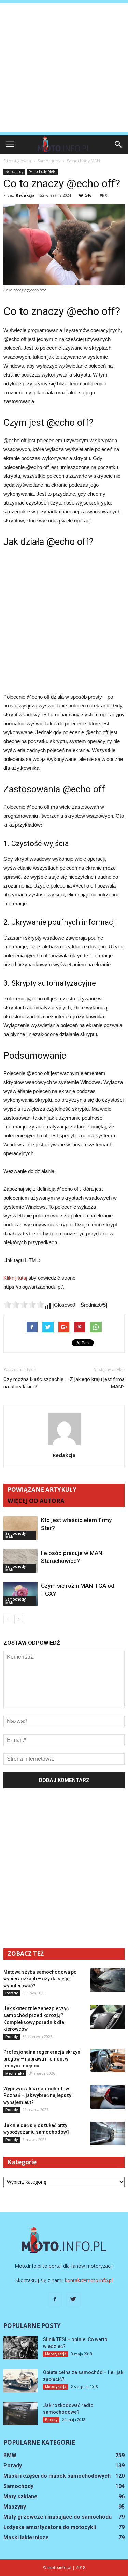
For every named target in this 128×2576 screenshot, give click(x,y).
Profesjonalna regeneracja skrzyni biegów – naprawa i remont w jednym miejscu (42, 2059)
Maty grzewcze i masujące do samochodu (58, 2517)
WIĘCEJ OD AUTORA (36, 1501)
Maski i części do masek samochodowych (57, 2476)
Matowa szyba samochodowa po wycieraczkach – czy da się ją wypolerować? (40, 1979)
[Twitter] (73, 2299)
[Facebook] (55, 2299)
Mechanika (15, 2073)
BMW (10, 2455)
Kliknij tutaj (15, 1278)
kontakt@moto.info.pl (89, 2280)
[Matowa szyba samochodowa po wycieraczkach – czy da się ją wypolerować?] (108, 1980)
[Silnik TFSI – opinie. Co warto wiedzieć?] (20, 2348)
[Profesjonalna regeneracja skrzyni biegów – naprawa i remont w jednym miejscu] (108, 2060)
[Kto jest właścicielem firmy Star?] (20, 1528)
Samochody (14, 171)
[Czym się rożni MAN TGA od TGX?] (20, 1594)
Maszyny (15, 2507)
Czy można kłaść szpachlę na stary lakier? (33, 1383)
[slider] (24, 1304)
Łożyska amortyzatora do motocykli (50, 2527)
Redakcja (25, 195)
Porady (12, 1993)
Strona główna (17, 161)
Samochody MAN (42, 171)
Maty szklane (20, 2496)
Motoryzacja (56, 2354)
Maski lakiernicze (26, 2537)
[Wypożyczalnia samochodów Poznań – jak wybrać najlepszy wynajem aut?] (108, 2097)
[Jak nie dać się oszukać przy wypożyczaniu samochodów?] (108, 2134)
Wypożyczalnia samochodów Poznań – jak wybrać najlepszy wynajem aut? (37, 2095)
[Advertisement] (64, 68)
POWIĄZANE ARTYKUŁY (42, 1489)
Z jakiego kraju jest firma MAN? (97, 1383)
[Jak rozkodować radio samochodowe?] (20, 2414)
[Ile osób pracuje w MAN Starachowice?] (20, 1561)
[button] (118, 144)
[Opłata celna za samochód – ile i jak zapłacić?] (20, 2381)
